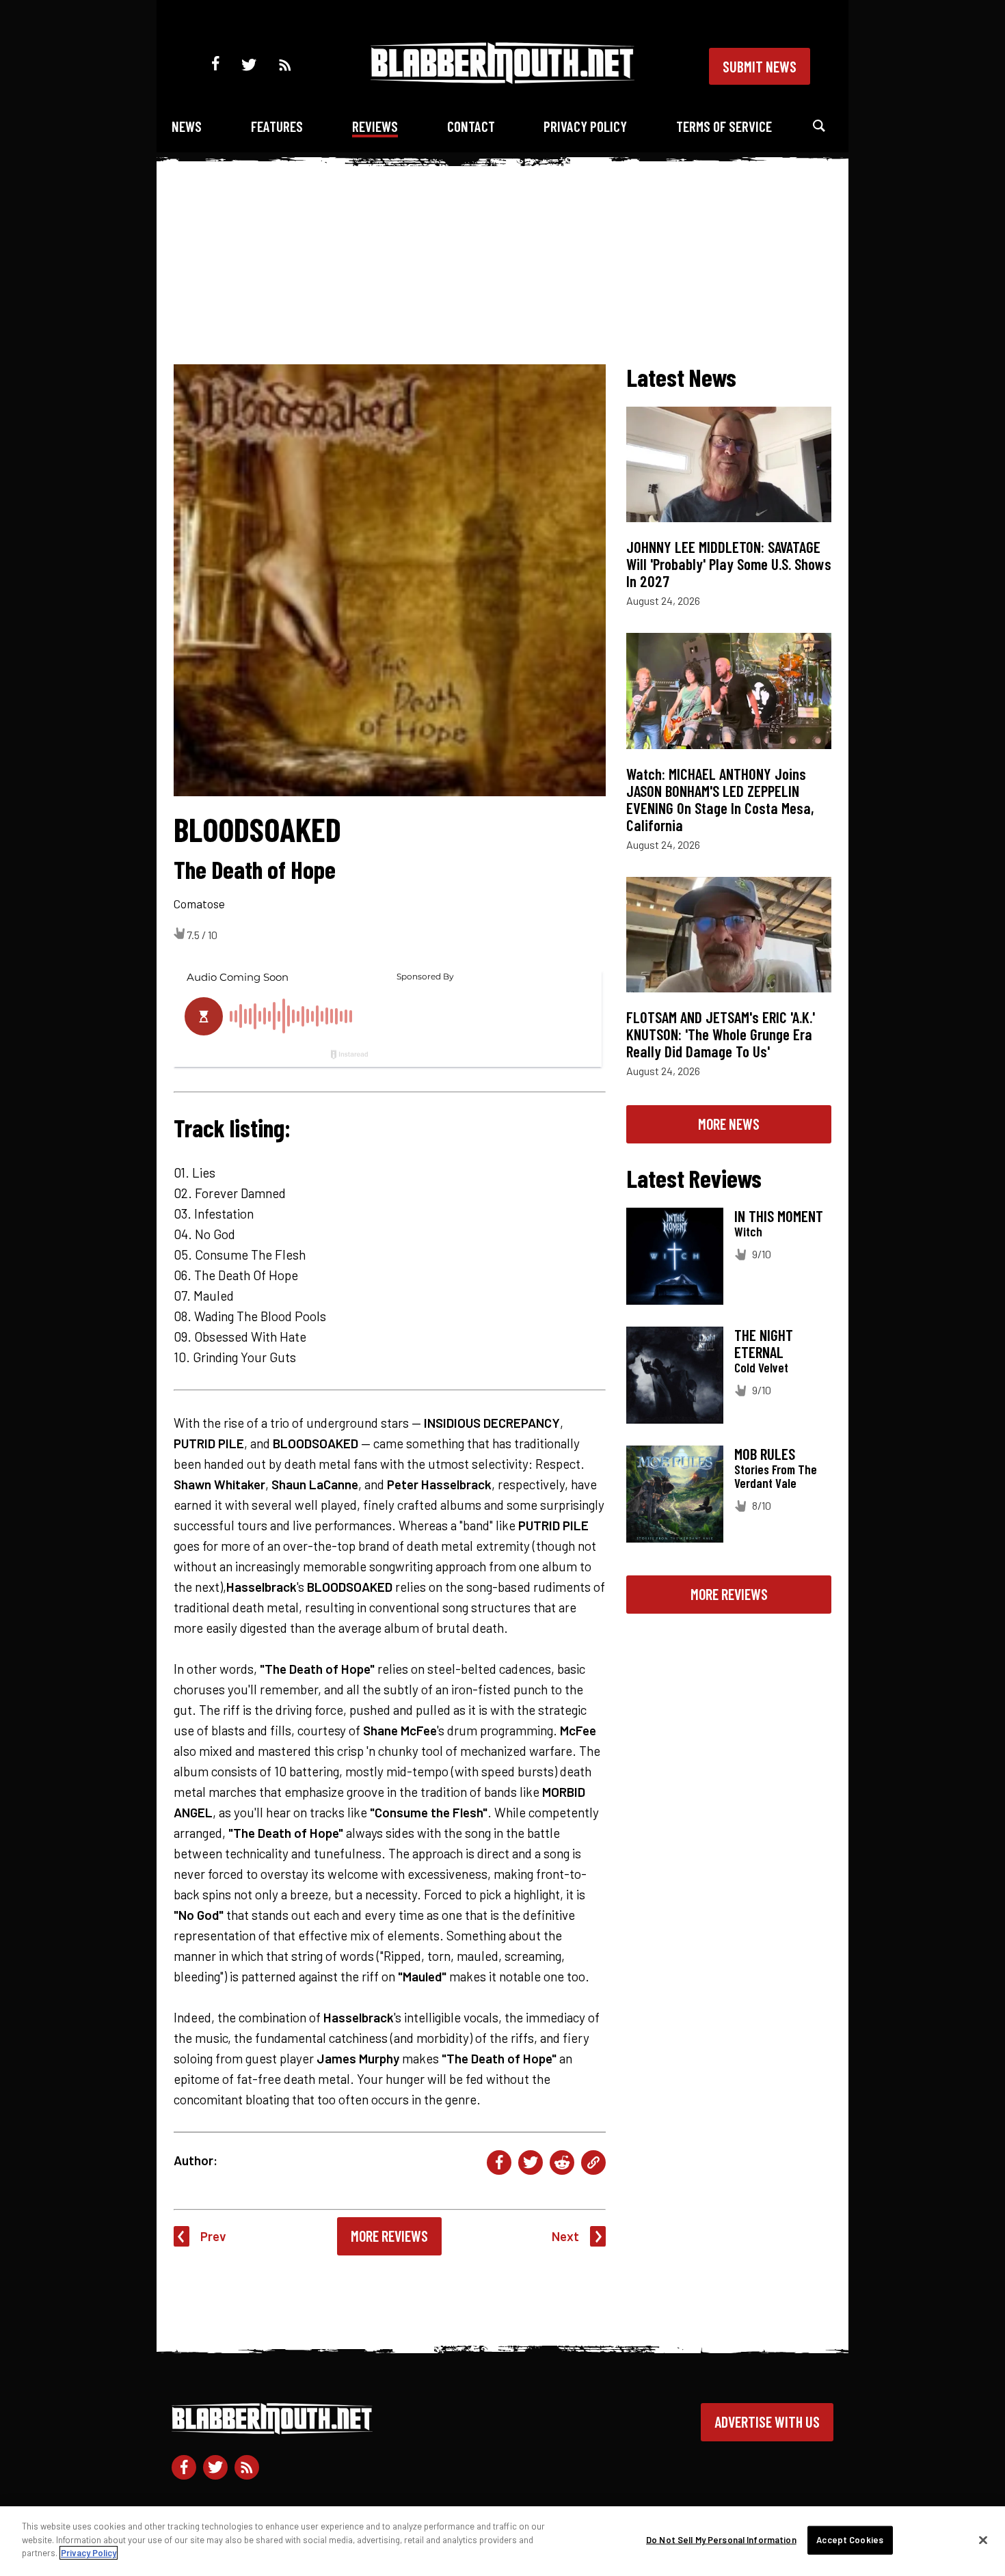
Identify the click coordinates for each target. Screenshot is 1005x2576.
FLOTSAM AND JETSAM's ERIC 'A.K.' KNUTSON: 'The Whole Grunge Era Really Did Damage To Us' (721, 1034)
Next (565, 2236)
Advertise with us (767, 2422)
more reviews (729, 1594)
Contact (471, 126)
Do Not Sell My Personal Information (721, 2540)
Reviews (375, 126)
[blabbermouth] (502, 79)
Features (277, 126)
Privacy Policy (585, 126)
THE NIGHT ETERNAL (764, 1343)
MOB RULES (765, 1454)
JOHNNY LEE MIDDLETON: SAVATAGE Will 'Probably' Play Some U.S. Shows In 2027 (729, 564)
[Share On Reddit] (562, 2163)
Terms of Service (724, 126)
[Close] (983, 2540)
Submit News (760, 66)
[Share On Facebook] (499, 2163)
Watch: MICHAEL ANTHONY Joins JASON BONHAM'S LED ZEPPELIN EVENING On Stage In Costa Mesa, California (720, 799)
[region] (502, 2541)
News (187, 126)
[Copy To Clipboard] (593, 2163)
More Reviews (389, 2236)
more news (729, 1124)
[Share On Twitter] (531, 2163)
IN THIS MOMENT (779, 1216)
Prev (213, 2236)
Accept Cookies (850, 2540)
